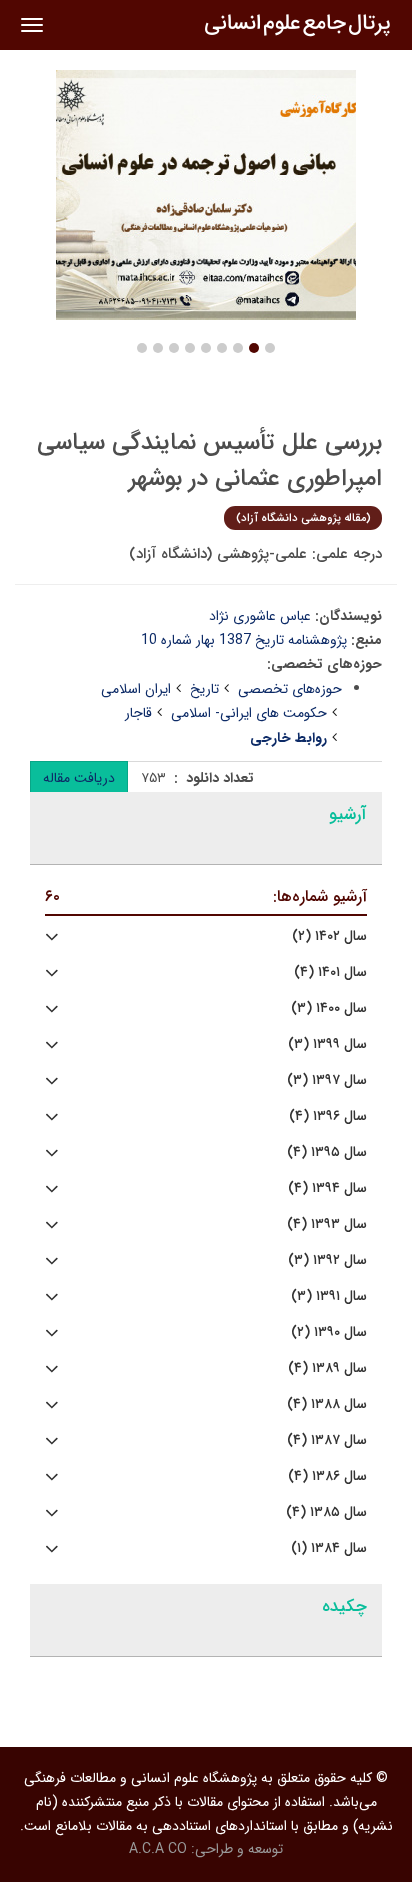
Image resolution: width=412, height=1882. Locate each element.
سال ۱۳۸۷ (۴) (327, 1440)
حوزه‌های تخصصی (290, 689)
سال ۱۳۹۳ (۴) (327, 1224)
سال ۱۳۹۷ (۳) (327, 1080)
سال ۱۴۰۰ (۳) (329, 1008)
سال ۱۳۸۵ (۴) (326, 1512)
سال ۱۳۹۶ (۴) (328, 1116)
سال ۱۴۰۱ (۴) (330, 972)
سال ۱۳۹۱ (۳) (329, 1296)
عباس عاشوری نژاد (260, 616)
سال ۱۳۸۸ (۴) (327, 1404)
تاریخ (204, 689)
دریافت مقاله (79, 778)
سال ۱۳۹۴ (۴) (327, 1188)
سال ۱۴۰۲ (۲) (329, 936)
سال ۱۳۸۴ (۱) (329, 1548)
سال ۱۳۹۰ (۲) (329, 1332)
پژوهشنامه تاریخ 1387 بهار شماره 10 (244, 640)
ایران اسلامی (136, 689)
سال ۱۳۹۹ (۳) (327, 1044)
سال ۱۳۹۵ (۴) (327, 1152)
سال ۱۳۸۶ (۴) (327, 1476)
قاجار (138, 713)
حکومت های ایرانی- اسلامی (249, 713)
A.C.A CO (158, 1849)
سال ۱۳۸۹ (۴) (327, 1368)
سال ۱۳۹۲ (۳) (327, 1260)
